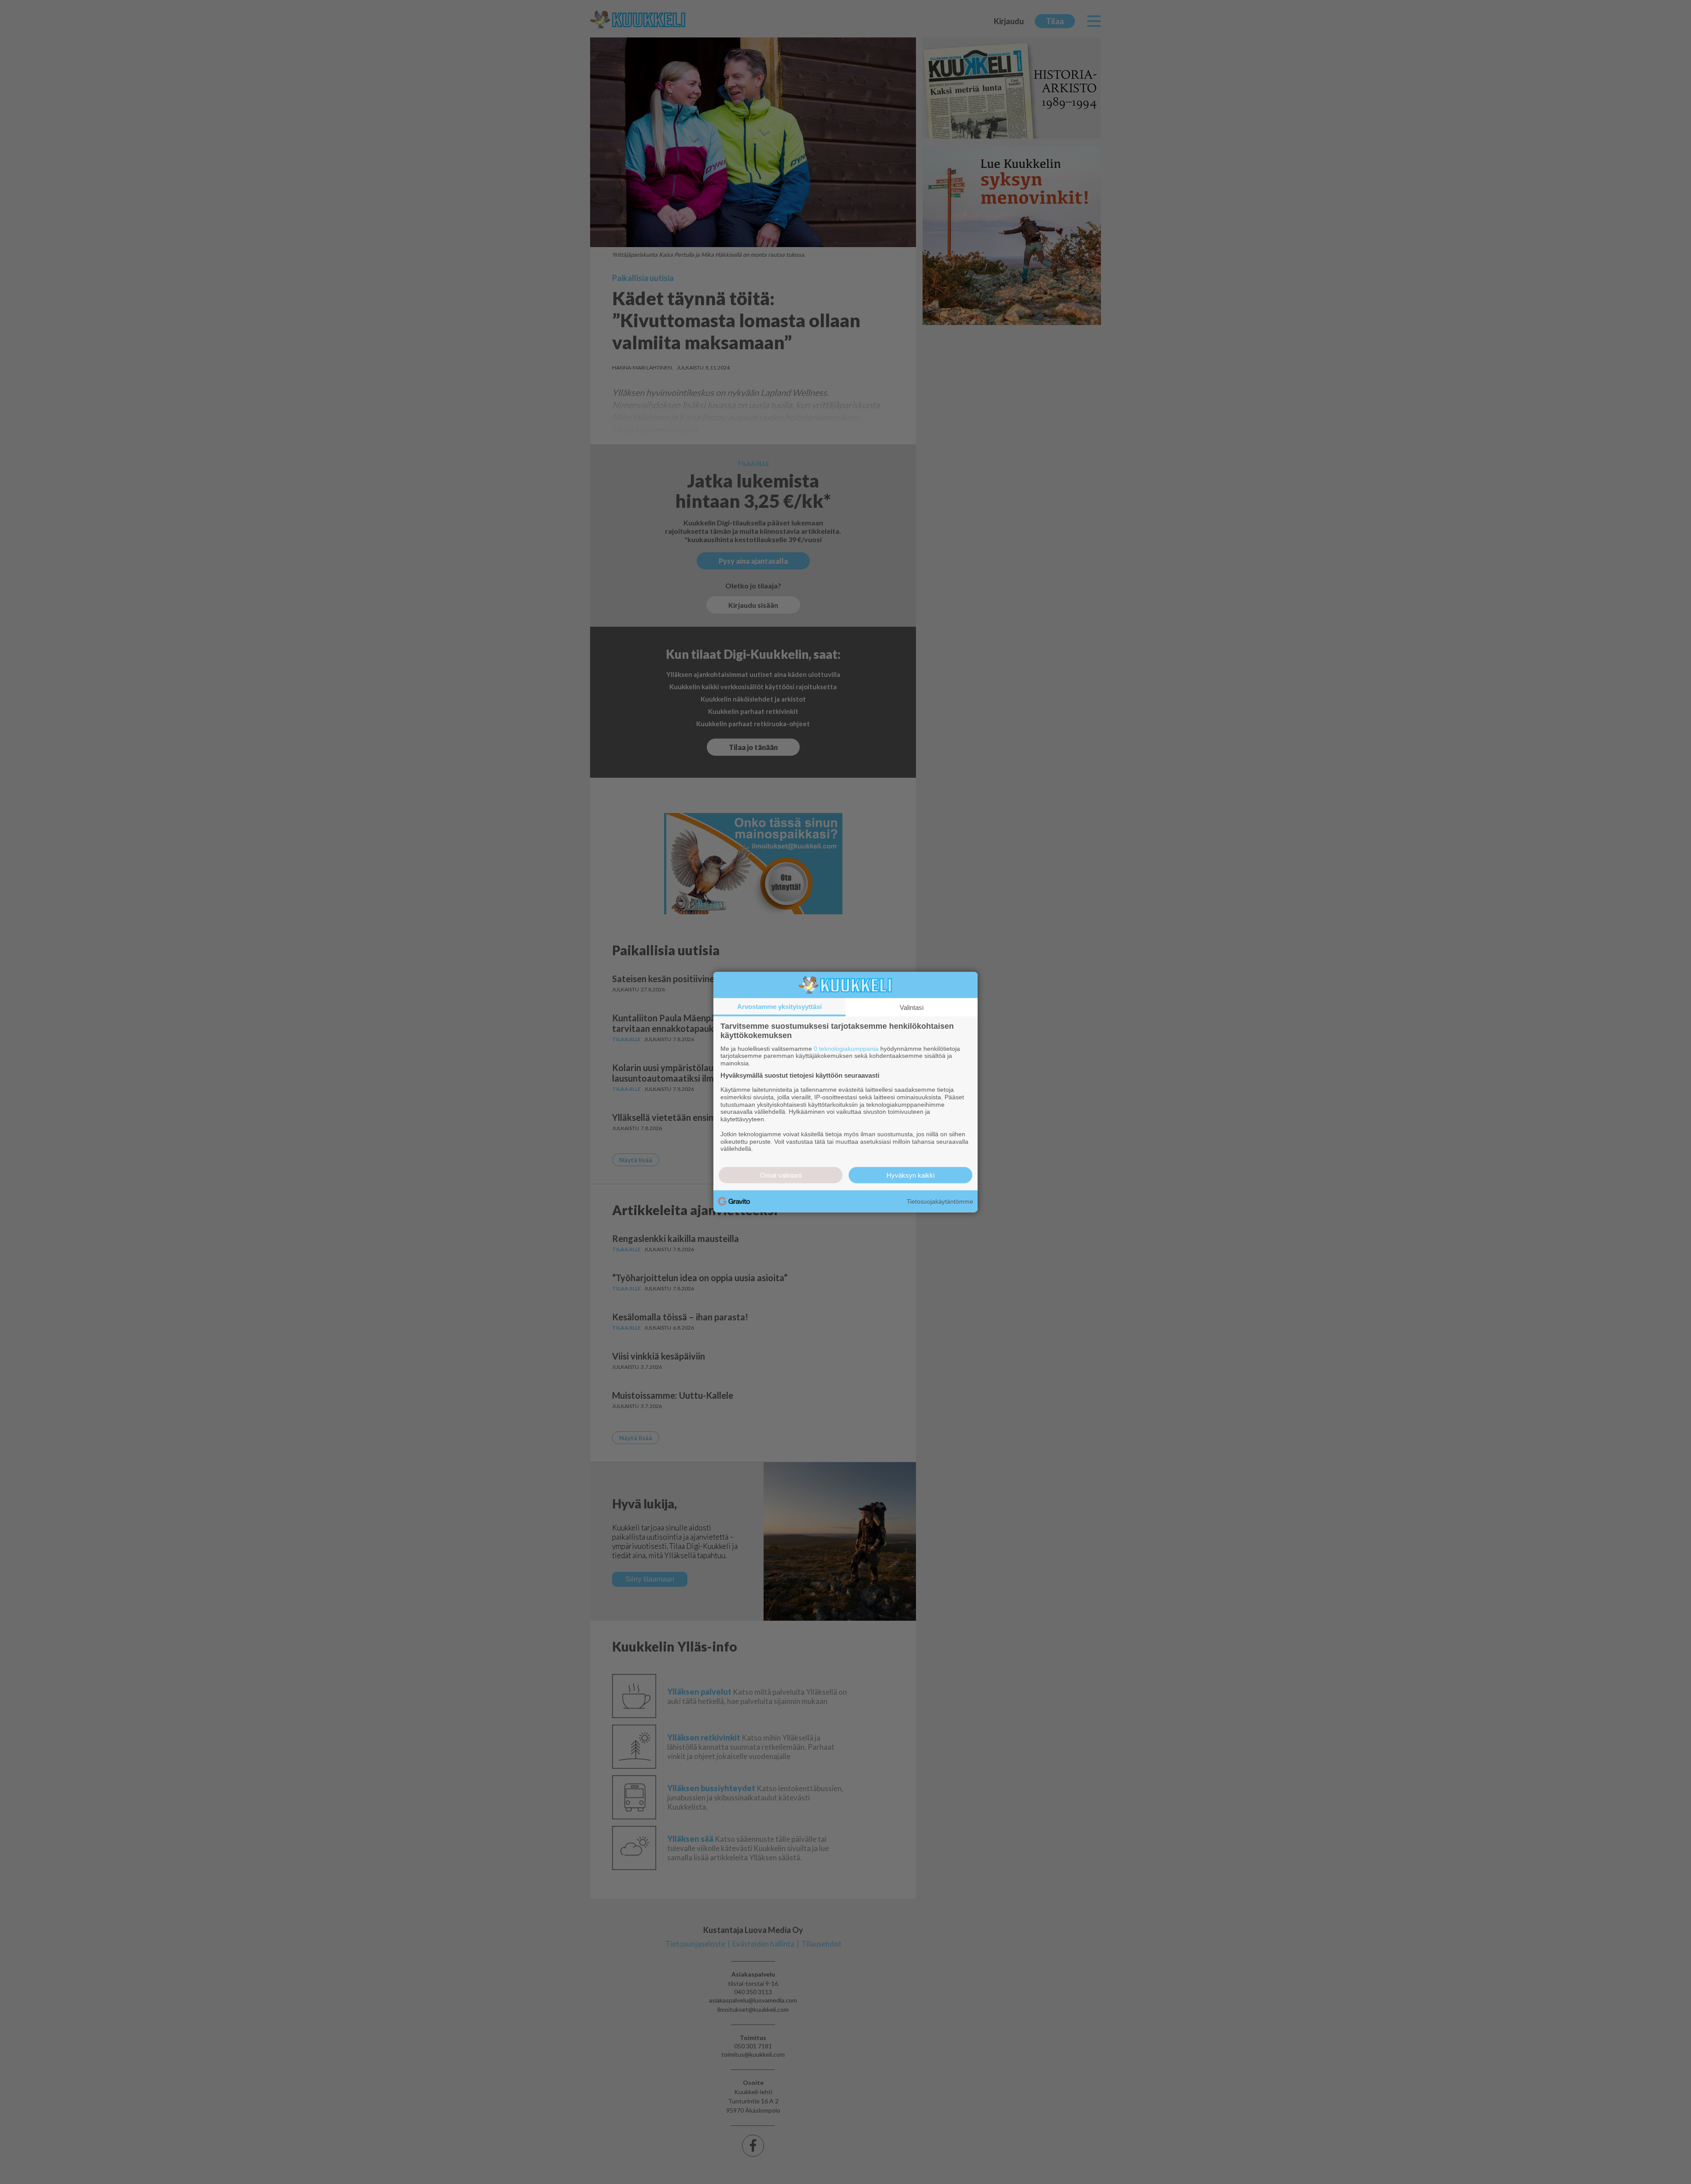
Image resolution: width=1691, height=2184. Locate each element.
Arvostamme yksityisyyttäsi (779, 1006)
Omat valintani (781, 1175)
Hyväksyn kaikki (910, 1175)
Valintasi (912, 1007)
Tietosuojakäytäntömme (940, 1201)
